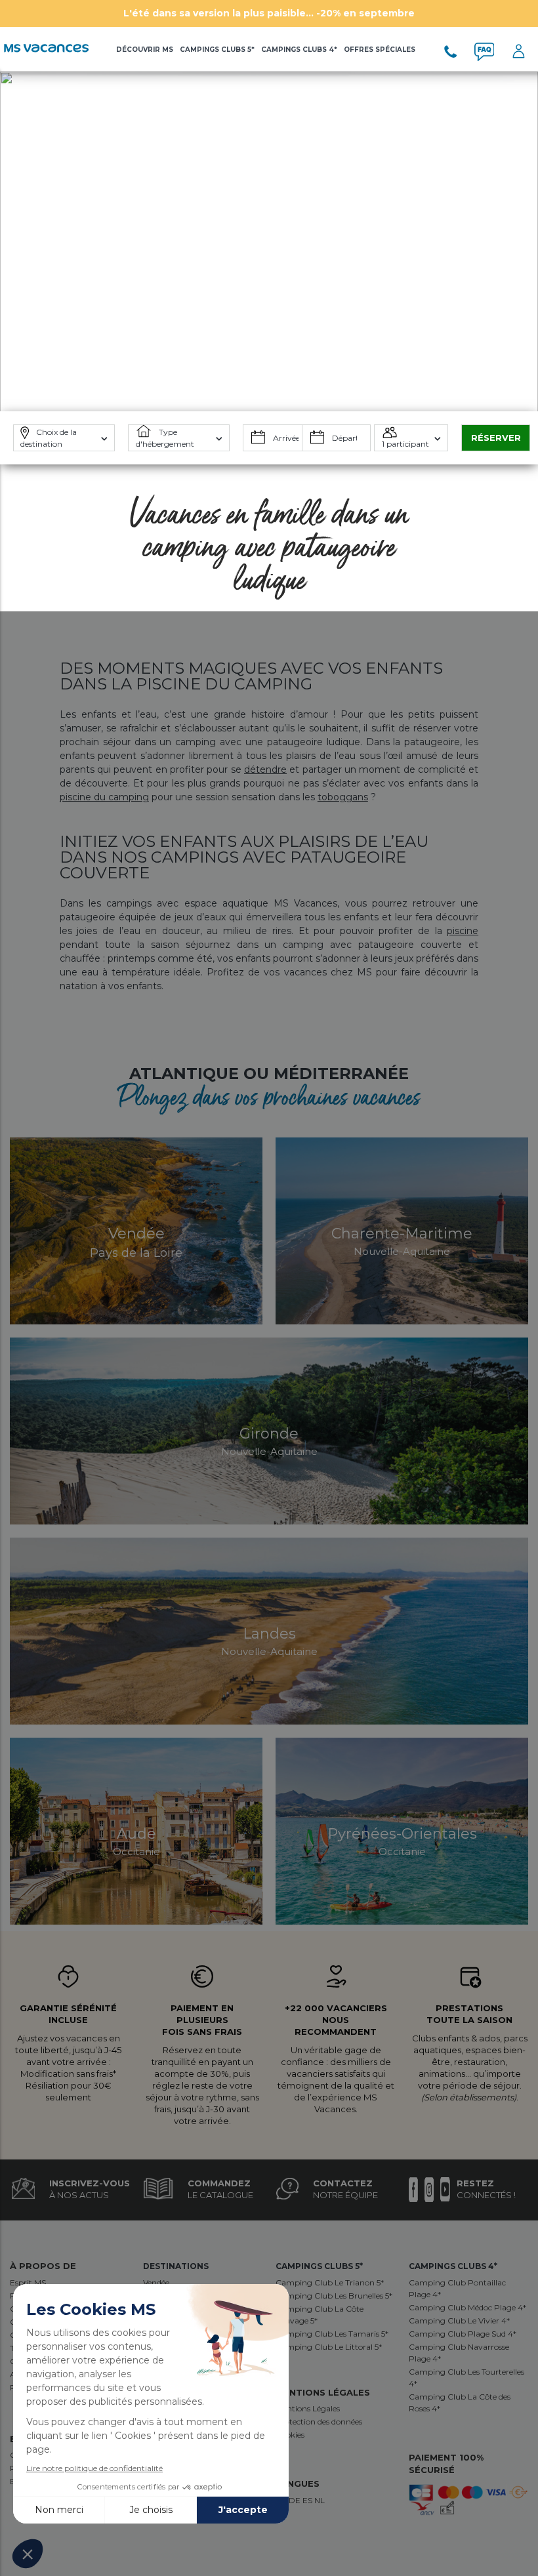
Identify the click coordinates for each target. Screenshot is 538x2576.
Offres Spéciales (380, 50)
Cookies (290, 2435)
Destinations (176, 2266)
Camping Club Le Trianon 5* (330, 2282)
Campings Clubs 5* (217, 50)
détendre (265, 769)
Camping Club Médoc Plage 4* (467, 2307)
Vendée (156, 2282)
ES (308, 2500)
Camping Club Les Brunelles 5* (334, 2296)
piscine (463, 931)
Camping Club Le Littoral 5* (329, 2347)
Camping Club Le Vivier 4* (459, 2320)
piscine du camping (104, 797)
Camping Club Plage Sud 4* (463, 2334)
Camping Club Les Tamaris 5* (332, 2334)
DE (296, 2500)
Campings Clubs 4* (299, 50)
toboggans (343, 797)
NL (320, 2500)
